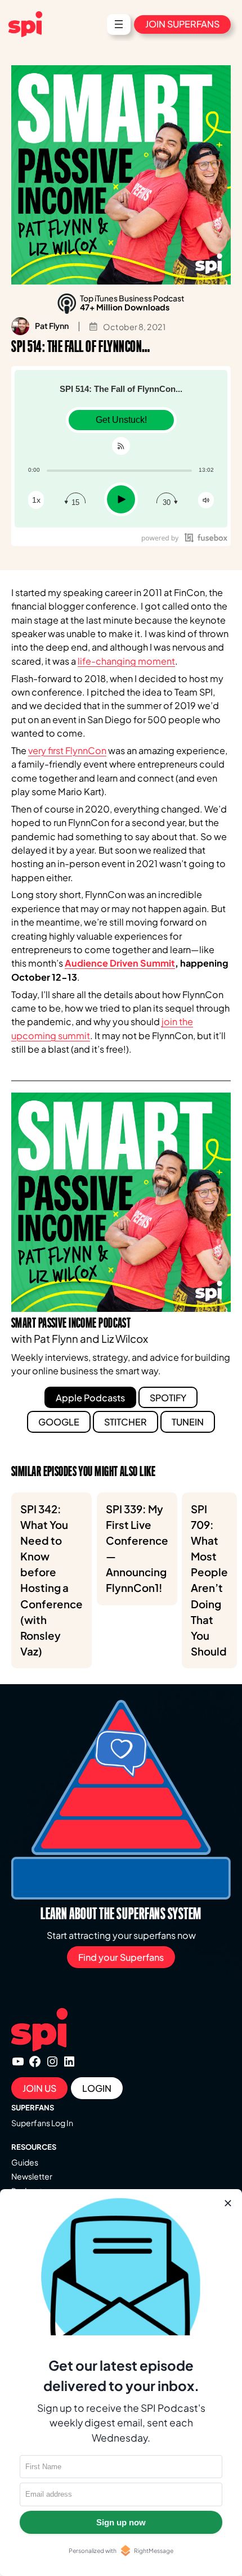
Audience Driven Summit (120, 963)
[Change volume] (206, 500)
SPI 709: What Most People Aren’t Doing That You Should (209, 1580)
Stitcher (126, 1422)
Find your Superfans (121, 1957)
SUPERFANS (33, 2108)
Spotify (168, 1398)
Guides (25, 2162)
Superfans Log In (42, 2123)
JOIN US (39, 2088)
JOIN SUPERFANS (182, 24)
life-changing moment (126, 661)
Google (59, 1422)
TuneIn (188, 1422)
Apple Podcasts (90, 1398)
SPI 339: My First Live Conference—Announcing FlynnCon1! (137, 1549)
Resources (34, 2147)
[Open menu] (119, 24)
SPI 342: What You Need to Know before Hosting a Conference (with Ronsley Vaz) (51, 1580)
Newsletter (32, 2176)
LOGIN (97, 2088)
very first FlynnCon (67, 750)
